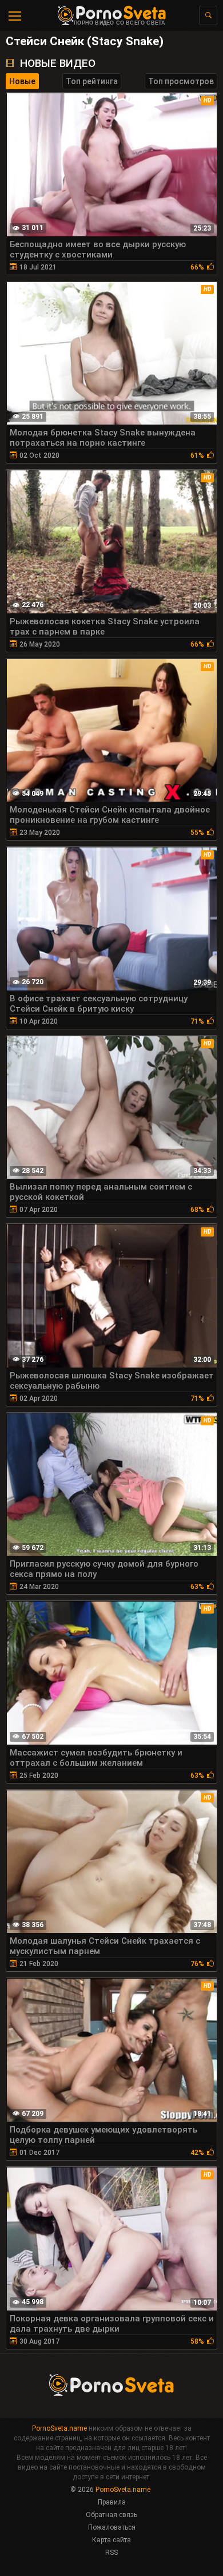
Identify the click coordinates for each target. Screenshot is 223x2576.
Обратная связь (111, 2515)
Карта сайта (111, 2540)
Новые (22, 81)
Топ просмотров (181, 81)
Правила (112, 2502)
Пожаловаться (112, 2527)
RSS (111, 2553)
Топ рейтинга (92, 81)
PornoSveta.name (59, 2428)
